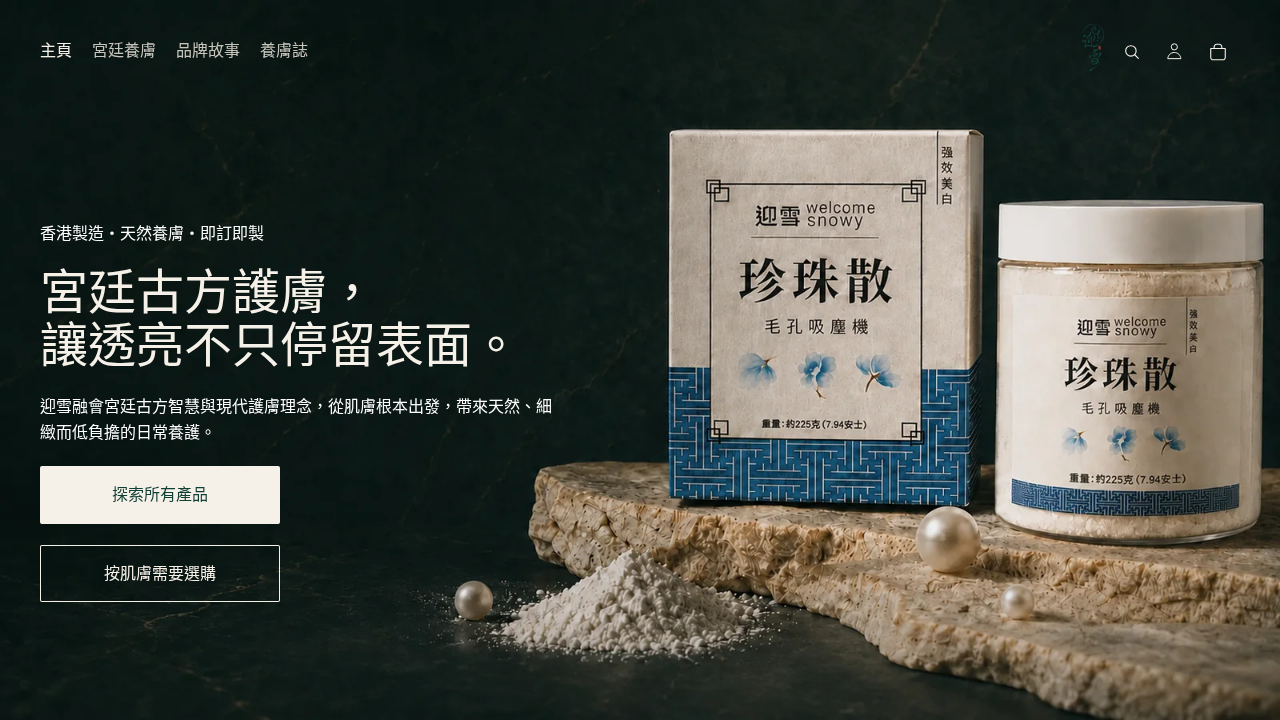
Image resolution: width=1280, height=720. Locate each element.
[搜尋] (1132, 52)
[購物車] (1218, 52)
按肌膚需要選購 (160, 573)
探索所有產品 (160, 494)
